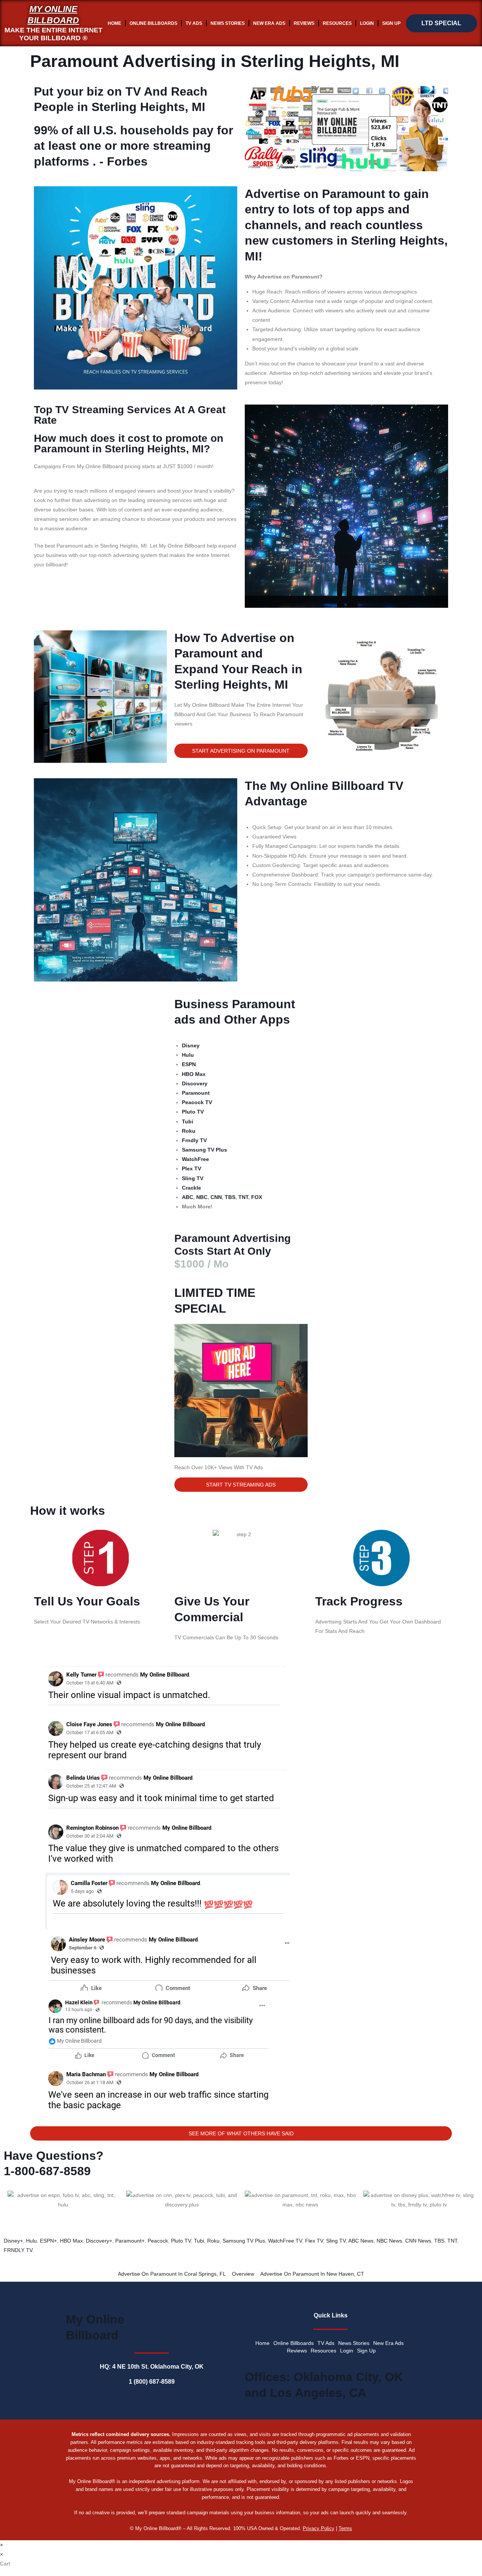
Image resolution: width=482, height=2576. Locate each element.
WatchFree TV (285, 2241)
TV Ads (194, 23)
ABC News (361, 2241)
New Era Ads (269, 23)
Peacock (158, 2241)
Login (367, 23)
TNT (243, 1197)
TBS (230, 1197)
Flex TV (314, 2241)
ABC (188, 1197)
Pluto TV (181, 2241)
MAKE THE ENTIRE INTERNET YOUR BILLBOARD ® (53, 34)
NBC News (389, 2241)
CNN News (418, 2241)
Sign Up (391, 23)
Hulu (31, 2241)
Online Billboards (153, 23)
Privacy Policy (319, 2528)
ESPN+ (48, 2241)
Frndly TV (194, 1140)
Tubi (199, 2241)
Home (114, 23)
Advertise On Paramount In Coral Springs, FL (172, 2274)
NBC (202, 1197)
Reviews (304, 23)
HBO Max (71, 2241)
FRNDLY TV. (19, 2250)
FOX (257, 1197)
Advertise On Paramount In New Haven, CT (312, 2274)
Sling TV (336, 2241)
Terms (345, 2528)
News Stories (228, 23)
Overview (243, 2274)
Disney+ (13, 2241)
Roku (213, 2241)
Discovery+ (99, 2241)
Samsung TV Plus (244, 2241)
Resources (337, 23)
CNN (216, 1197)
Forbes (127, 161)
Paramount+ (130, 2241)
